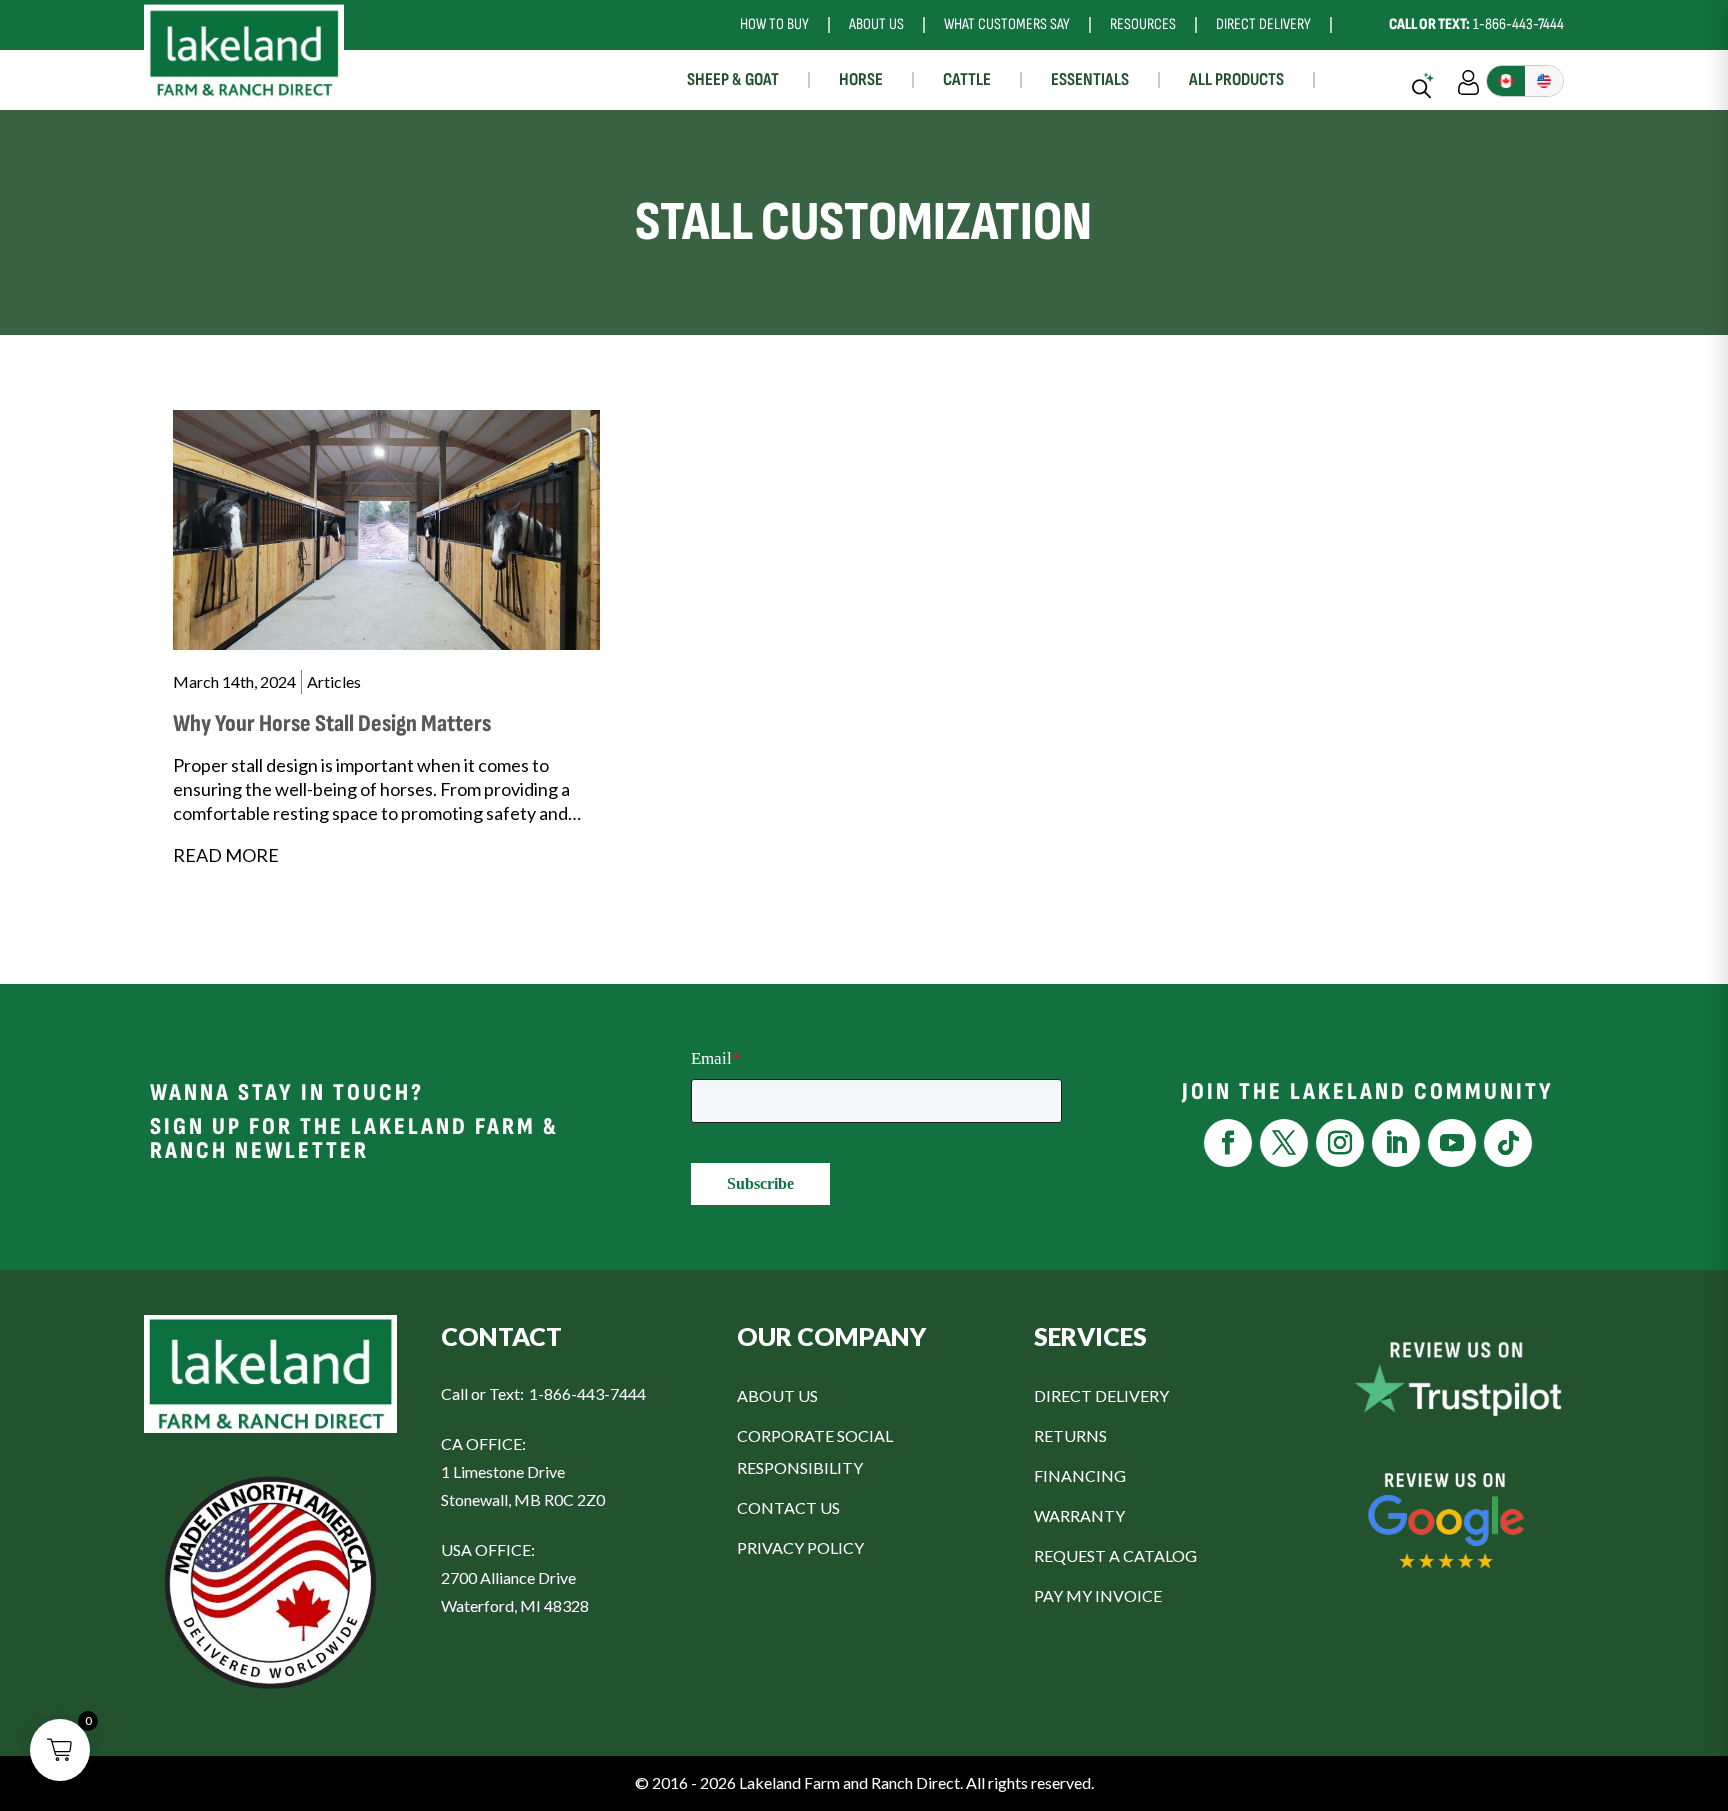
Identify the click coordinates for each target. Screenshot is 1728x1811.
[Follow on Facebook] (1228, 1143)
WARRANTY (1079, 1515)
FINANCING (1080, 1475)
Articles (334, 681)
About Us (876, 24)
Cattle (967, 79)
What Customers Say (1007, 24)
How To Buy (774, 24)
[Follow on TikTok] (1508, 1143)
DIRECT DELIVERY (1101, 1395)
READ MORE (226, 855)
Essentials (1090, 79)
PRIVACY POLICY (800, 1547)
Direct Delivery (1263, 24)
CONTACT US (788, 1507)
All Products (1236, 79)
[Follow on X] (1284, 1143)
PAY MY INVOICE (1098, 1595)
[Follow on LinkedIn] (1396, 1143)
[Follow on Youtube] (1452, 1143)
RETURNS (1070, 1435)
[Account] (1468, 80)
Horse (861, 79)
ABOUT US (777, 1395)
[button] (60, 1750)
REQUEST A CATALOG (1115, 1555)
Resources (1143, 24)
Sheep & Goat (733, 79)
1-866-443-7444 (1476, 24)
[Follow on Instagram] (1340, 1143)
